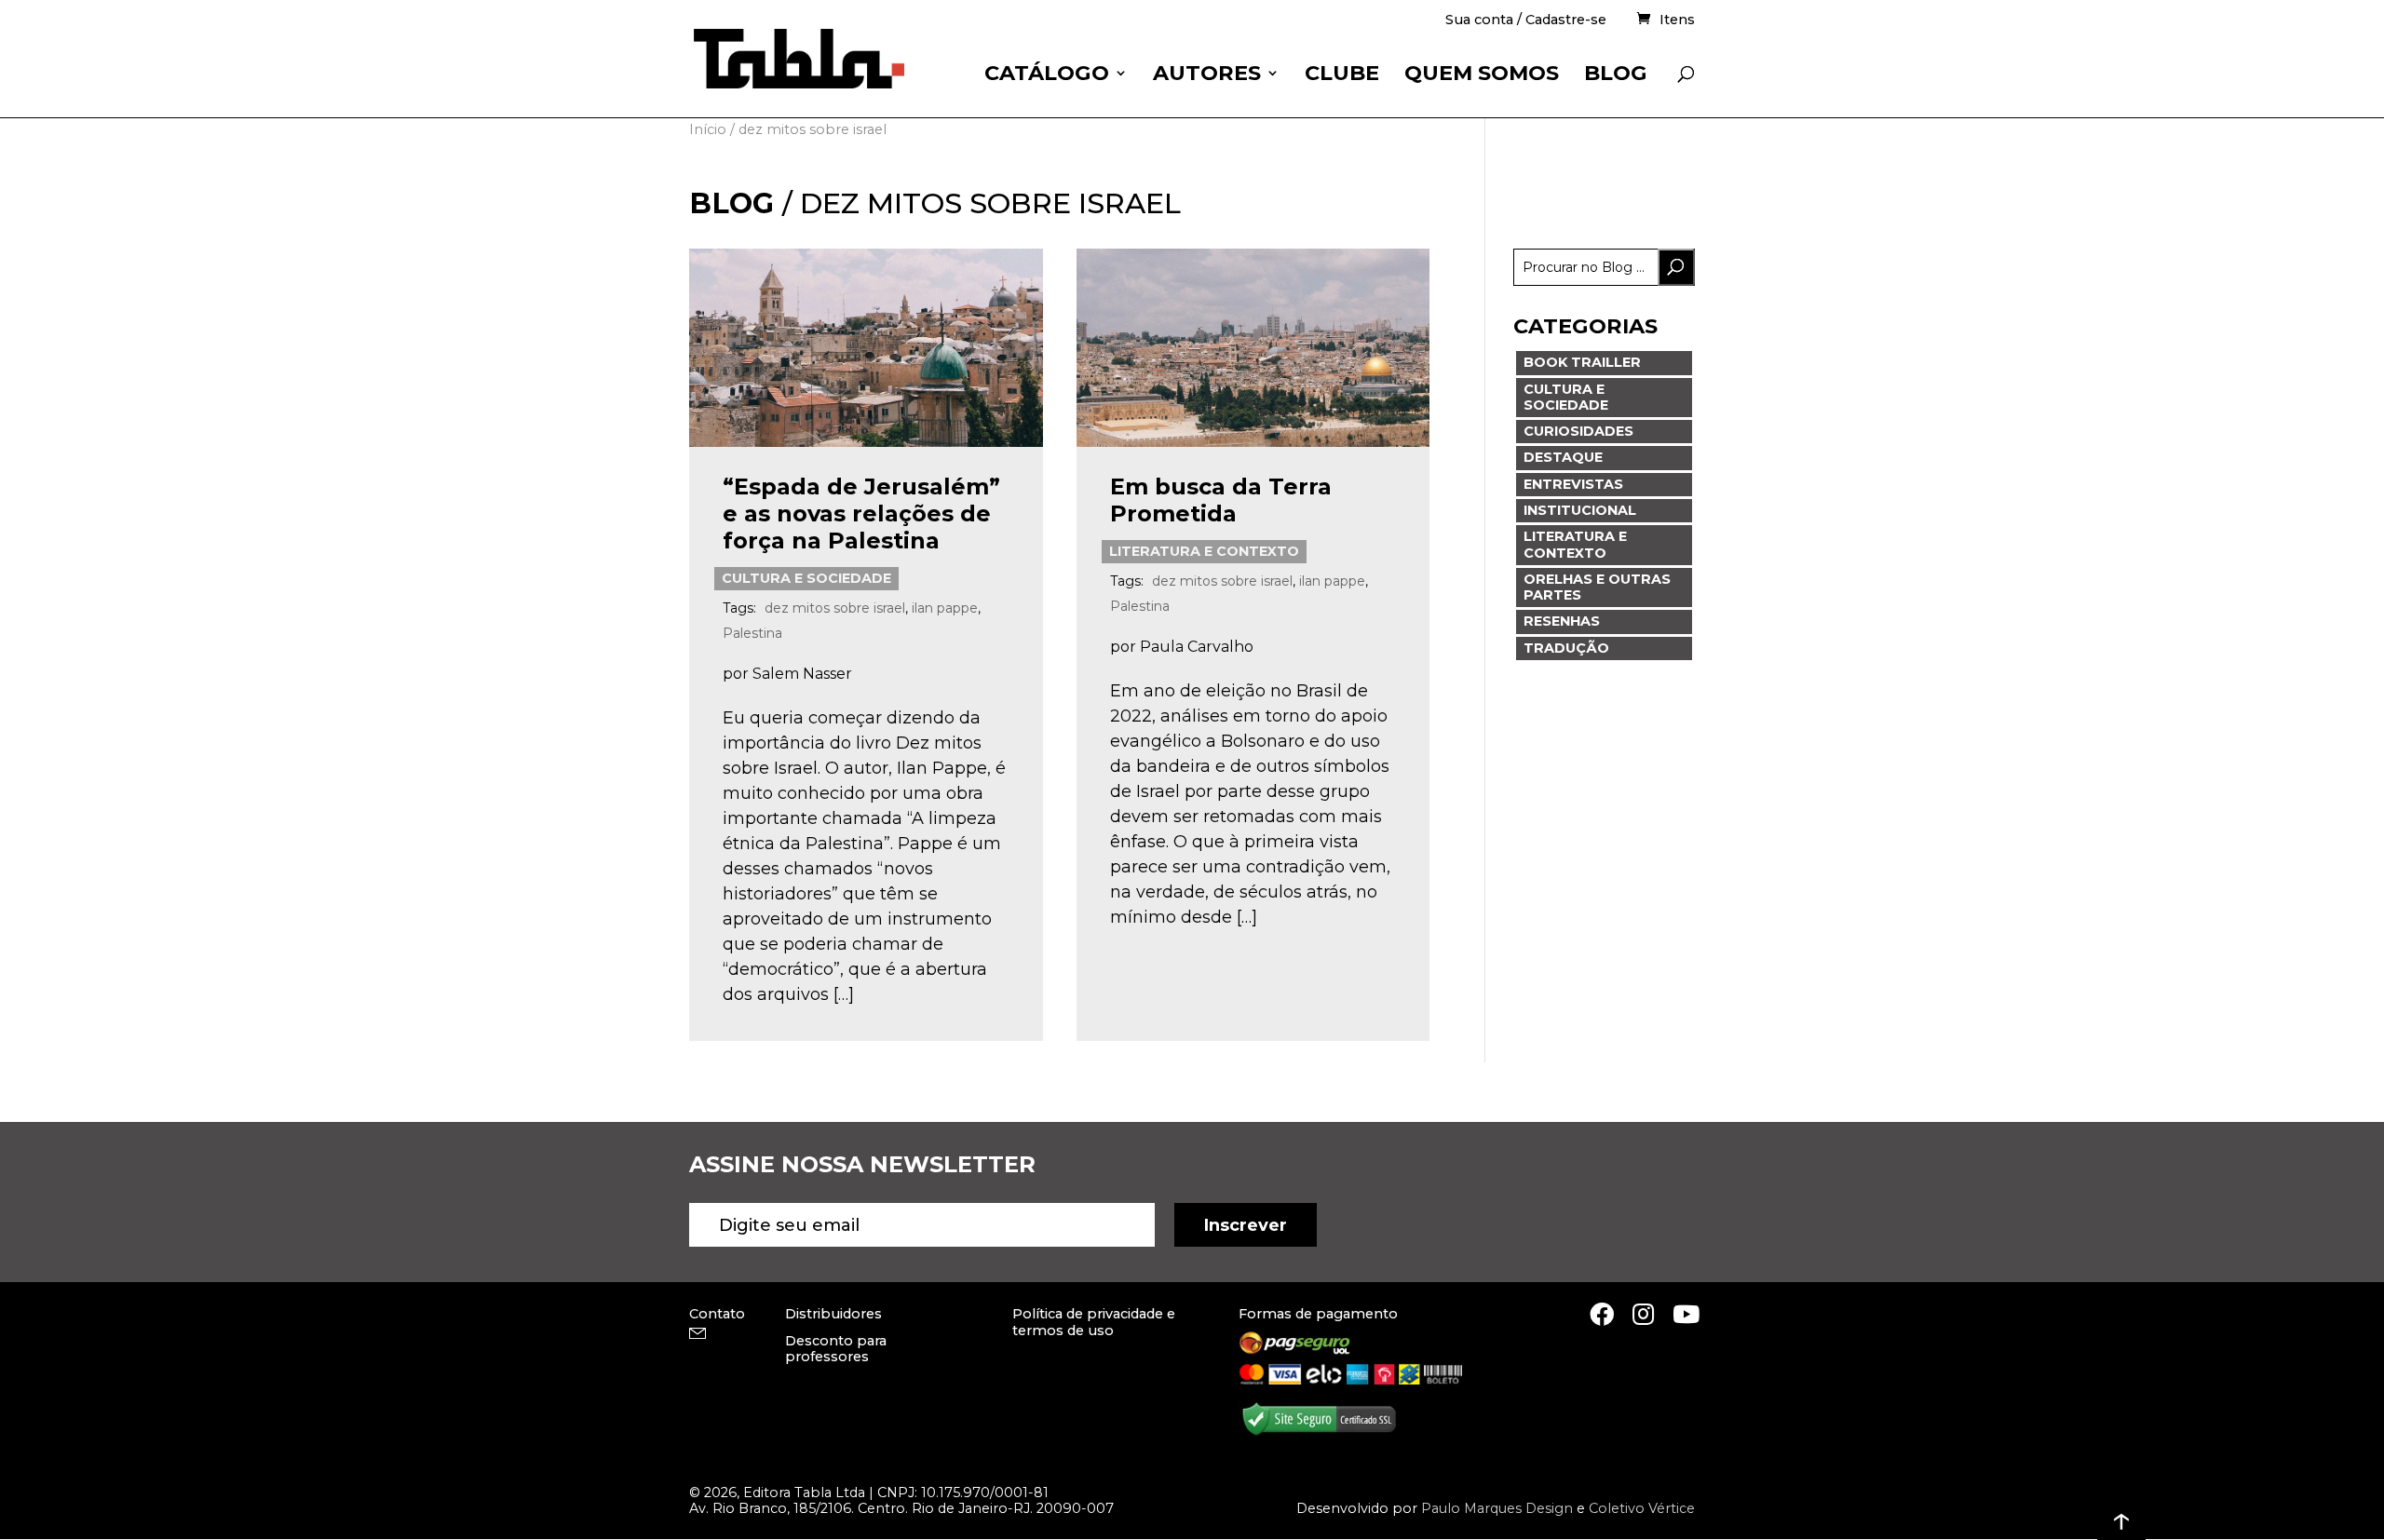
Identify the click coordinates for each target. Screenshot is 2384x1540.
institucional (1580, 510)
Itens (1677, 20)
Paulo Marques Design (1497, 1508)
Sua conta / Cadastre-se (1526, 21)
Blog (1616, 76)
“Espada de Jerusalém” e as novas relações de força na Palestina (861, 513)
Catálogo (1047, 76)
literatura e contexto (1204, 551)
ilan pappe (945, 608)
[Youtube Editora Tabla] (1686, 1314)
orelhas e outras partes (1597, 587)
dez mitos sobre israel (835, 608)
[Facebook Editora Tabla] (1602, 1314)
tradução (1566, 648)
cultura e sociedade (806, 578)
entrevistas (1573, 484)
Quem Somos (1482, 76)
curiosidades (1578, 431)
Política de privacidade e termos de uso (1094, 1322)
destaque (1563, 457)
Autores (1207, 76)
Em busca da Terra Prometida (1221, 500)
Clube (1342, 76)
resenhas (1562, 621)
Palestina (752, 633)
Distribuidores (833, 1314)
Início (708, 129)
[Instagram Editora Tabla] (1643, 1314)
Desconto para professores (836, 1349)
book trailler (1582, 362)
